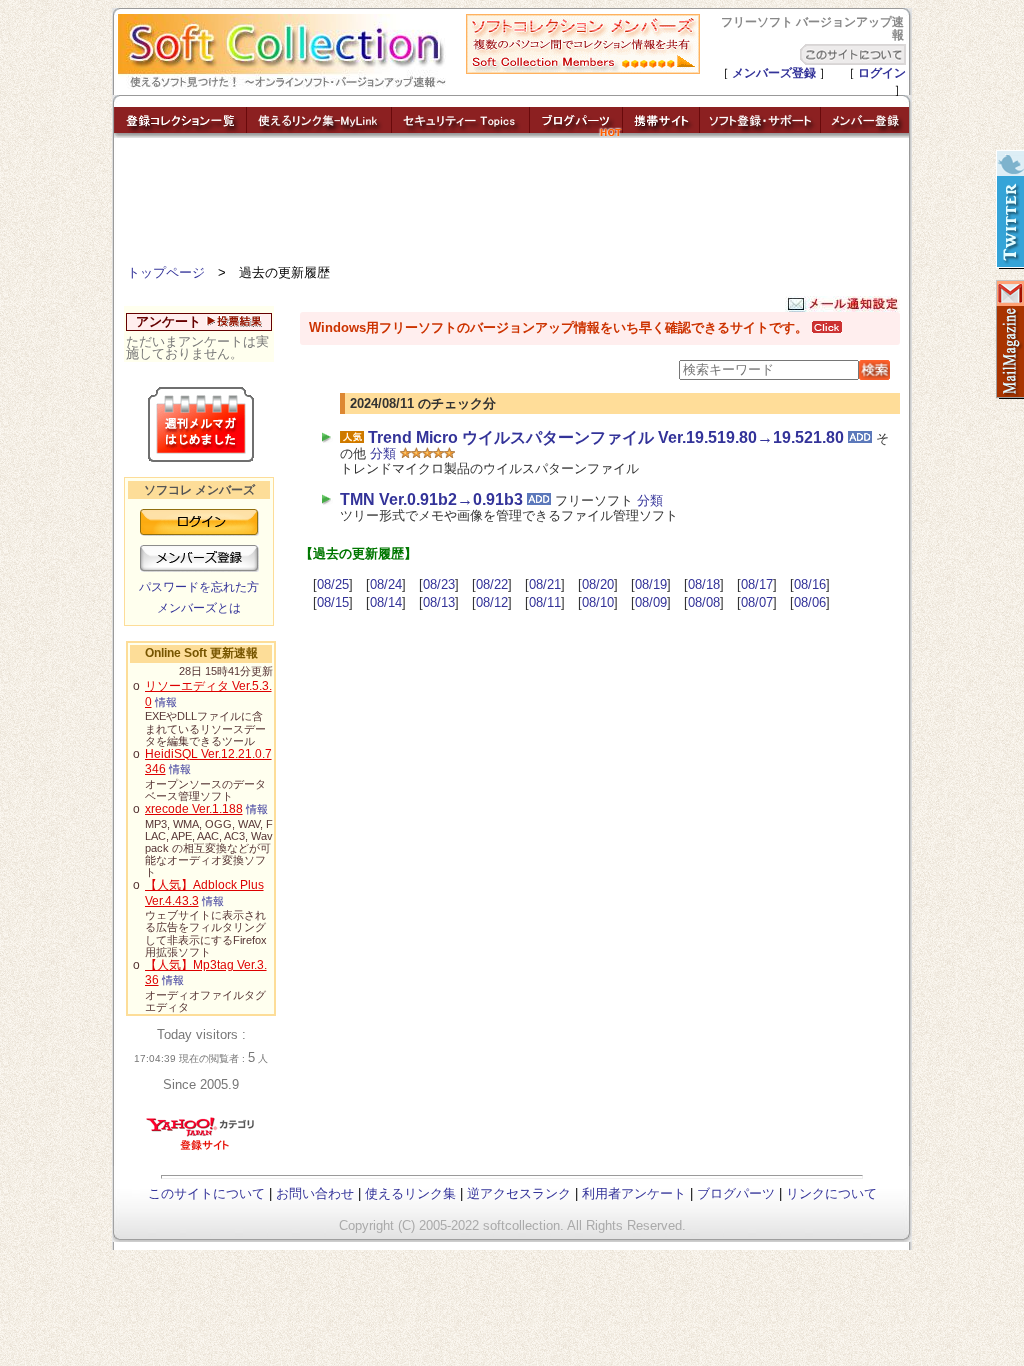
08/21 (545, 584)
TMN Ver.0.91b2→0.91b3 (431, 499)
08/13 (439, 602)
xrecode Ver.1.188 (194, 809)
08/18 (704, 584)
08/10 (598, 602)
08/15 (333, 602)
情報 (166, 702)
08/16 (810, 584)
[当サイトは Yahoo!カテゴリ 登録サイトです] (201, 1149)
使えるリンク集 (410, 1193)
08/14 (386, 602)
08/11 (545, 602)
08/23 (439, 584)
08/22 (492, 584)
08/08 (704, 602)
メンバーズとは (199, 608)
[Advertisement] (512, 205)
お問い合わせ (315, 1193)
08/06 (810, 602)
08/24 (386, 584)
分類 (383, 453)
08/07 (757, 602)
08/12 (492, 602)
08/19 (651, 584)
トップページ (166, 272)
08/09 (651, 602)
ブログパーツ (736, 1193)
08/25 (333, 584)
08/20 (598, 584)
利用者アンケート (634, 1193)
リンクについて (831, 1193)
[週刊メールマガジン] (1009, 340)
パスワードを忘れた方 (199, 587)
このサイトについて (206, 1193)
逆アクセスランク (519, 1193)
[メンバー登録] (865, 132)
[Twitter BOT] (1009, 210)
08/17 (757, 584)
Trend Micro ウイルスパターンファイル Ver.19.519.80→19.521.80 (606, 437)
